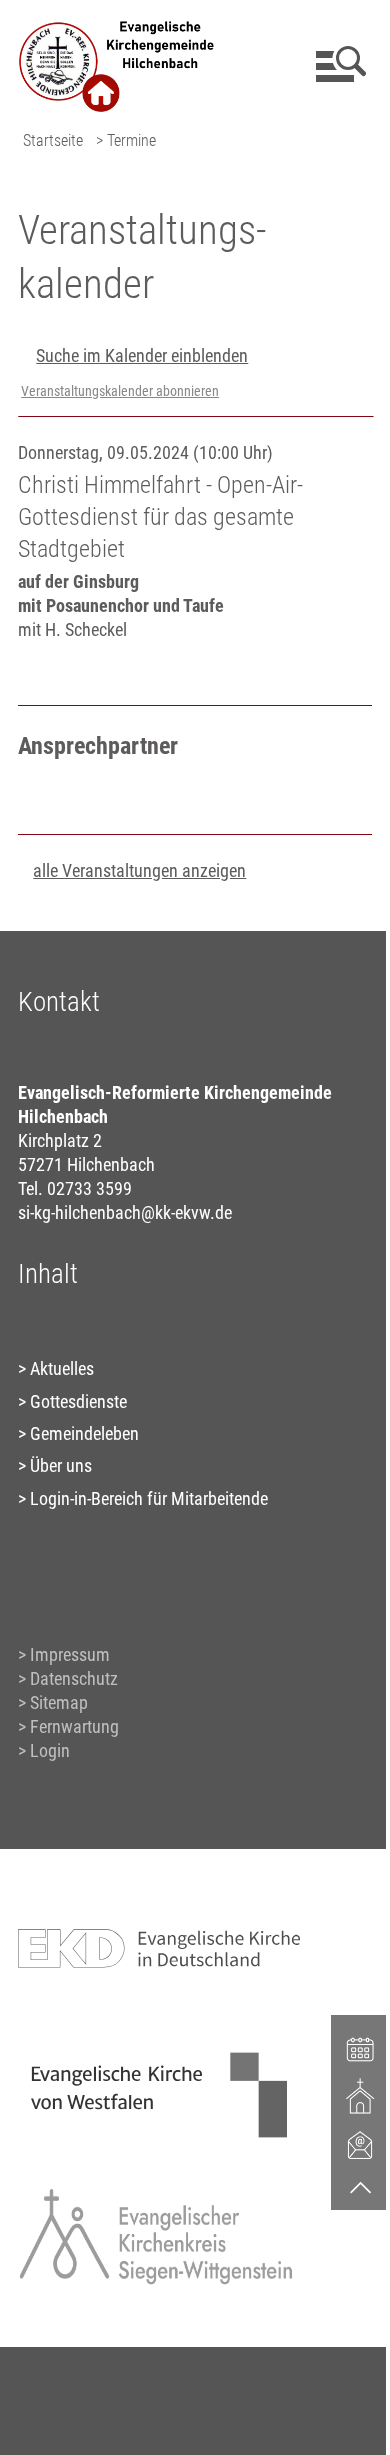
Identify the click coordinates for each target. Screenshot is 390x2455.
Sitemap (59, 1702)
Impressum (70, 1654)
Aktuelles (62, 1368)
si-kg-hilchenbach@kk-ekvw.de (125, 1212)
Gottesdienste (78, 1401)
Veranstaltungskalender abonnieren (120, 391)
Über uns (61, 1465)
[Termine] (361, 2048)
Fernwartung (74, 1726)
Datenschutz (74, 1678)
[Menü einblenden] (337, 64)
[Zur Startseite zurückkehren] (117, 25)
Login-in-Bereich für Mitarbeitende (149, 1498)
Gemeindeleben (84, 1433)
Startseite (53, 140)
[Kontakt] (361, 2144)
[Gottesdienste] (361, 2096)
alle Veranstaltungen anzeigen (139, 870)
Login (50, 1750)
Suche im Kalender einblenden (142, 355)
